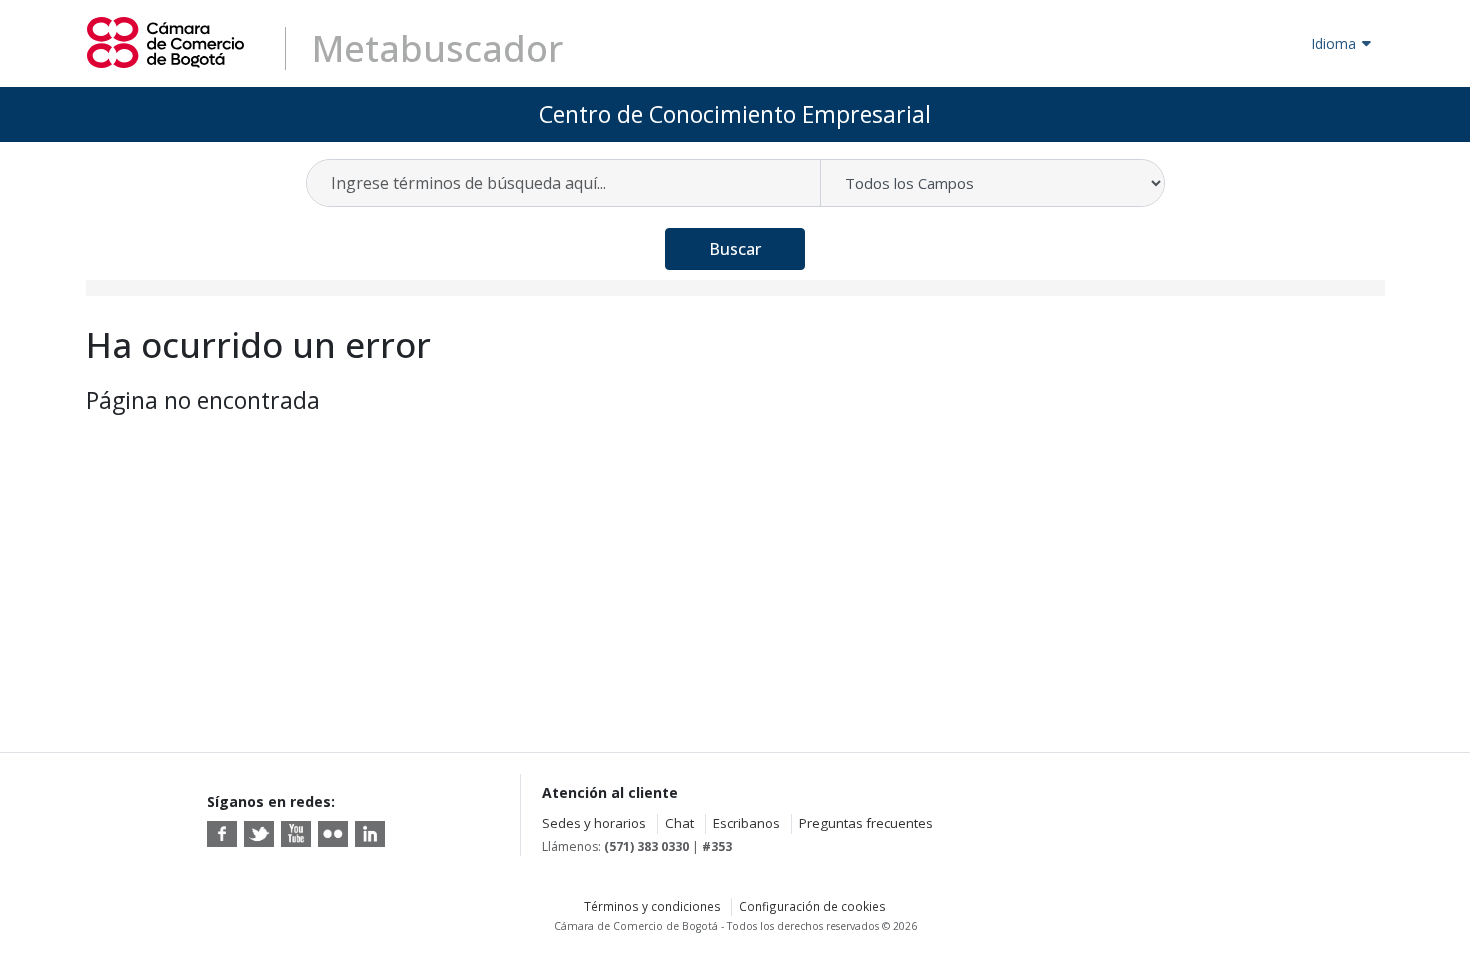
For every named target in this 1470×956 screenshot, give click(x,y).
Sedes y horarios (594, 823)
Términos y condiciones (652, 906)
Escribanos (746, 823)
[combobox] (564, 183)
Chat (679, 823)
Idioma (1333, 43)
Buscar (735, 249)
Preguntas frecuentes (866, 823)
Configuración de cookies (812, 906)
